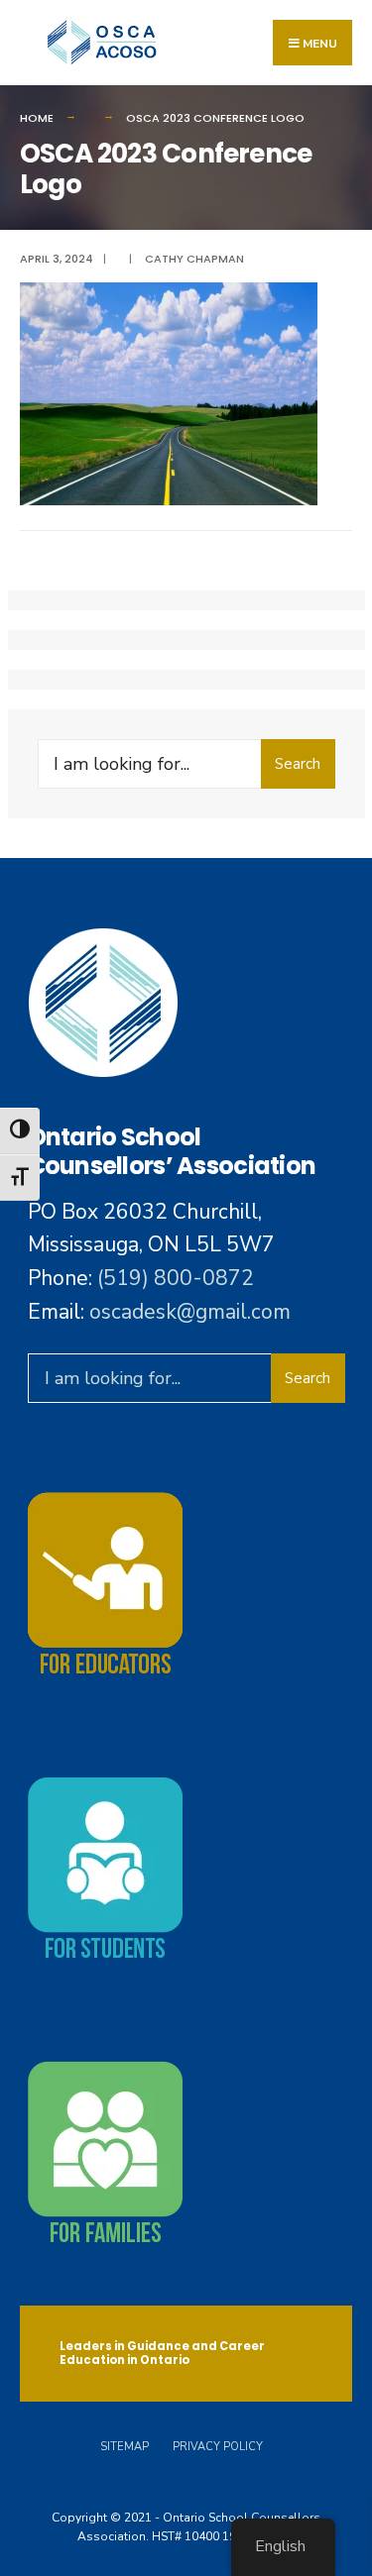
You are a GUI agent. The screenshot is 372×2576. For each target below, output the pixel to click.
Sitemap (124, 2447)
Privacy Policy (218, 2447)
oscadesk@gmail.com (190, 1312)
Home (37, 118)
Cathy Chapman (194, 259)
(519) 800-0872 (176, 1278)
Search (298, 764)
